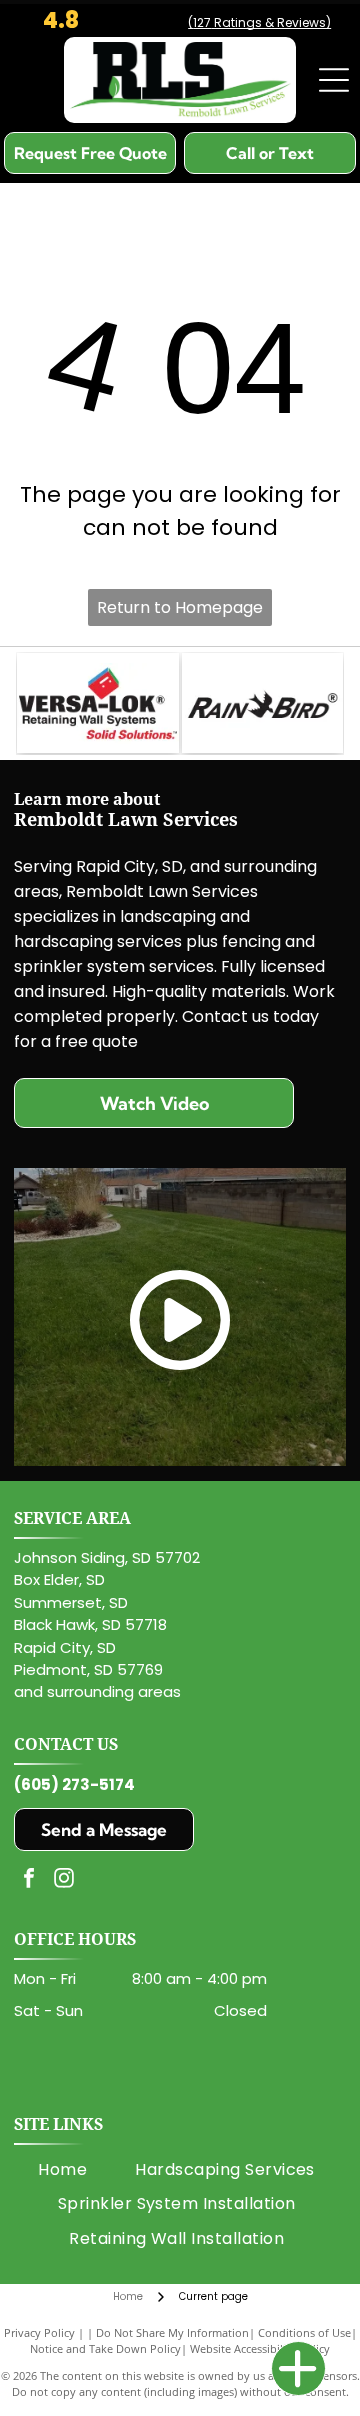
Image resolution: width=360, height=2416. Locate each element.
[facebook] (29, 1880)
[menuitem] (62, 2170)
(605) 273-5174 (74, 1784)
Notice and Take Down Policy (105, 2348)
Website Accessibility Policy (260, 2348)
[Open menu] (334, 80)
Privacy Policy (39, 2332)
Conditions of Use (304, 2332)
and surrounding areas (97, 1691)
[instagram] (64, 1880)
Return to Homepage (180, 607)
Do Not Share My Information (172, 2332)
